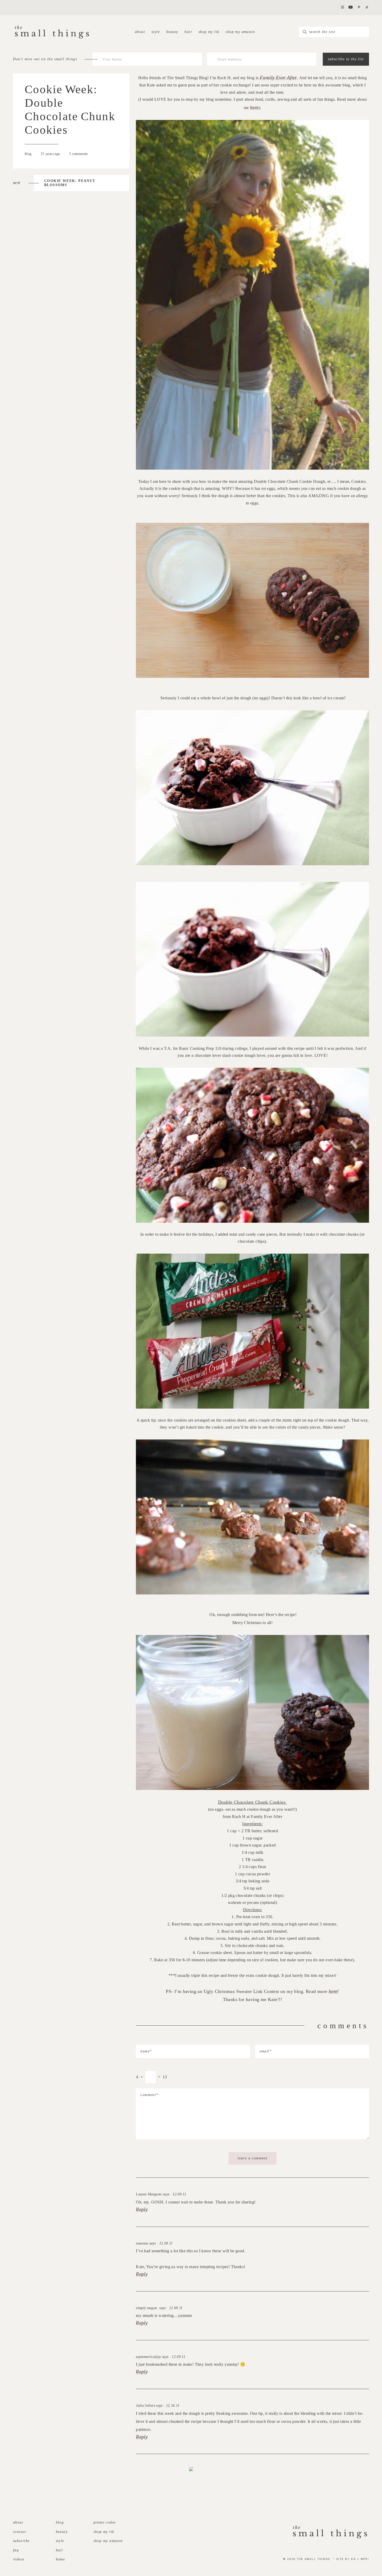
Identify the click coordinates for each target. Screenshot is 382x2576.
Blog (60, 2522)
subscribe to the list (346, 59)
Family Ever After (278, 77)
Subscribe (21, 2541)
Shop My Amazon (240, 32)
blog (29, 154)
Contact (20, 2532)
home (61, 2559)
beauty (172, 32)
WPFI (365, 2559)
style (156, 32)
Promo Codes (105, 2522)
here (254, 107)
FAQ (16, 2550)
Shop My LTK (209, 32)
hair (188, 32)
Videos (19, 2559)
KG (353, 2559)
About (140, 32)
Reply (142, 2209)
